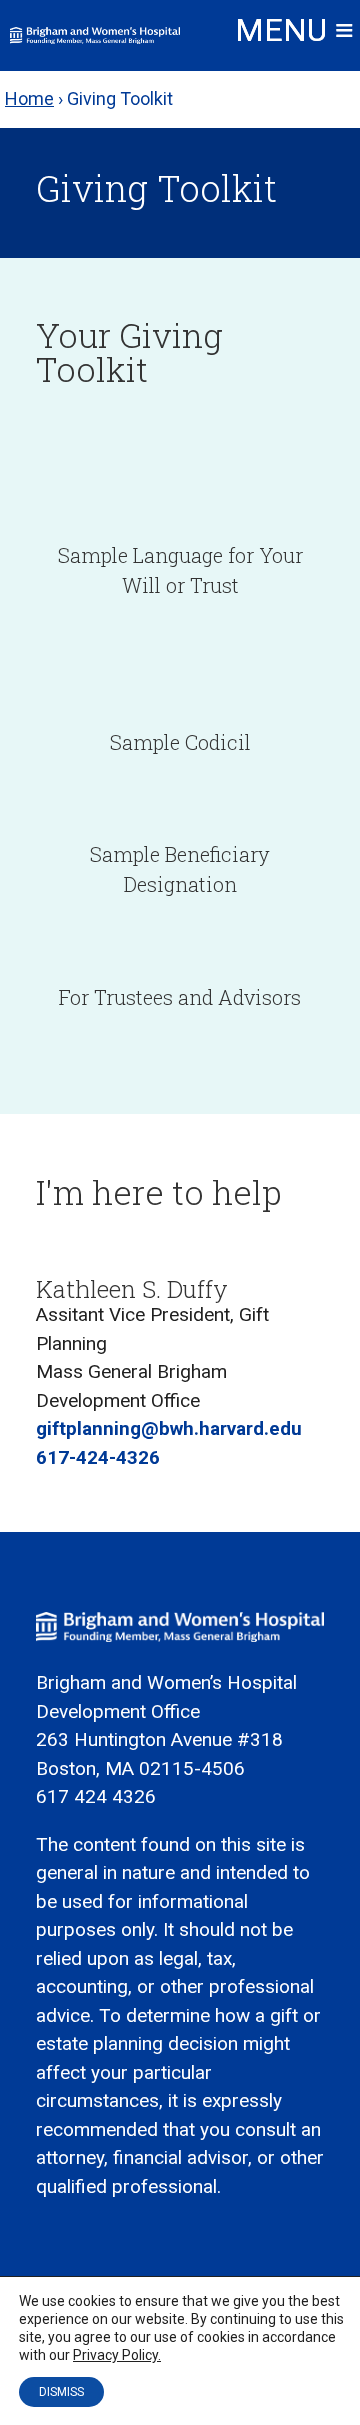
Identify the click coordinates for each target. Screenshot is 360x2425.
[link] (95, 35)
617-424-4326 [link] (98, 1457)
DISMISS (61, 2392)
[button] (294, 37)
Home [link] (29, 98)
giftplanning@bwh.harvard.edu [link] (169, 1428)
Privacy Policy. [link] (117, 2355)
